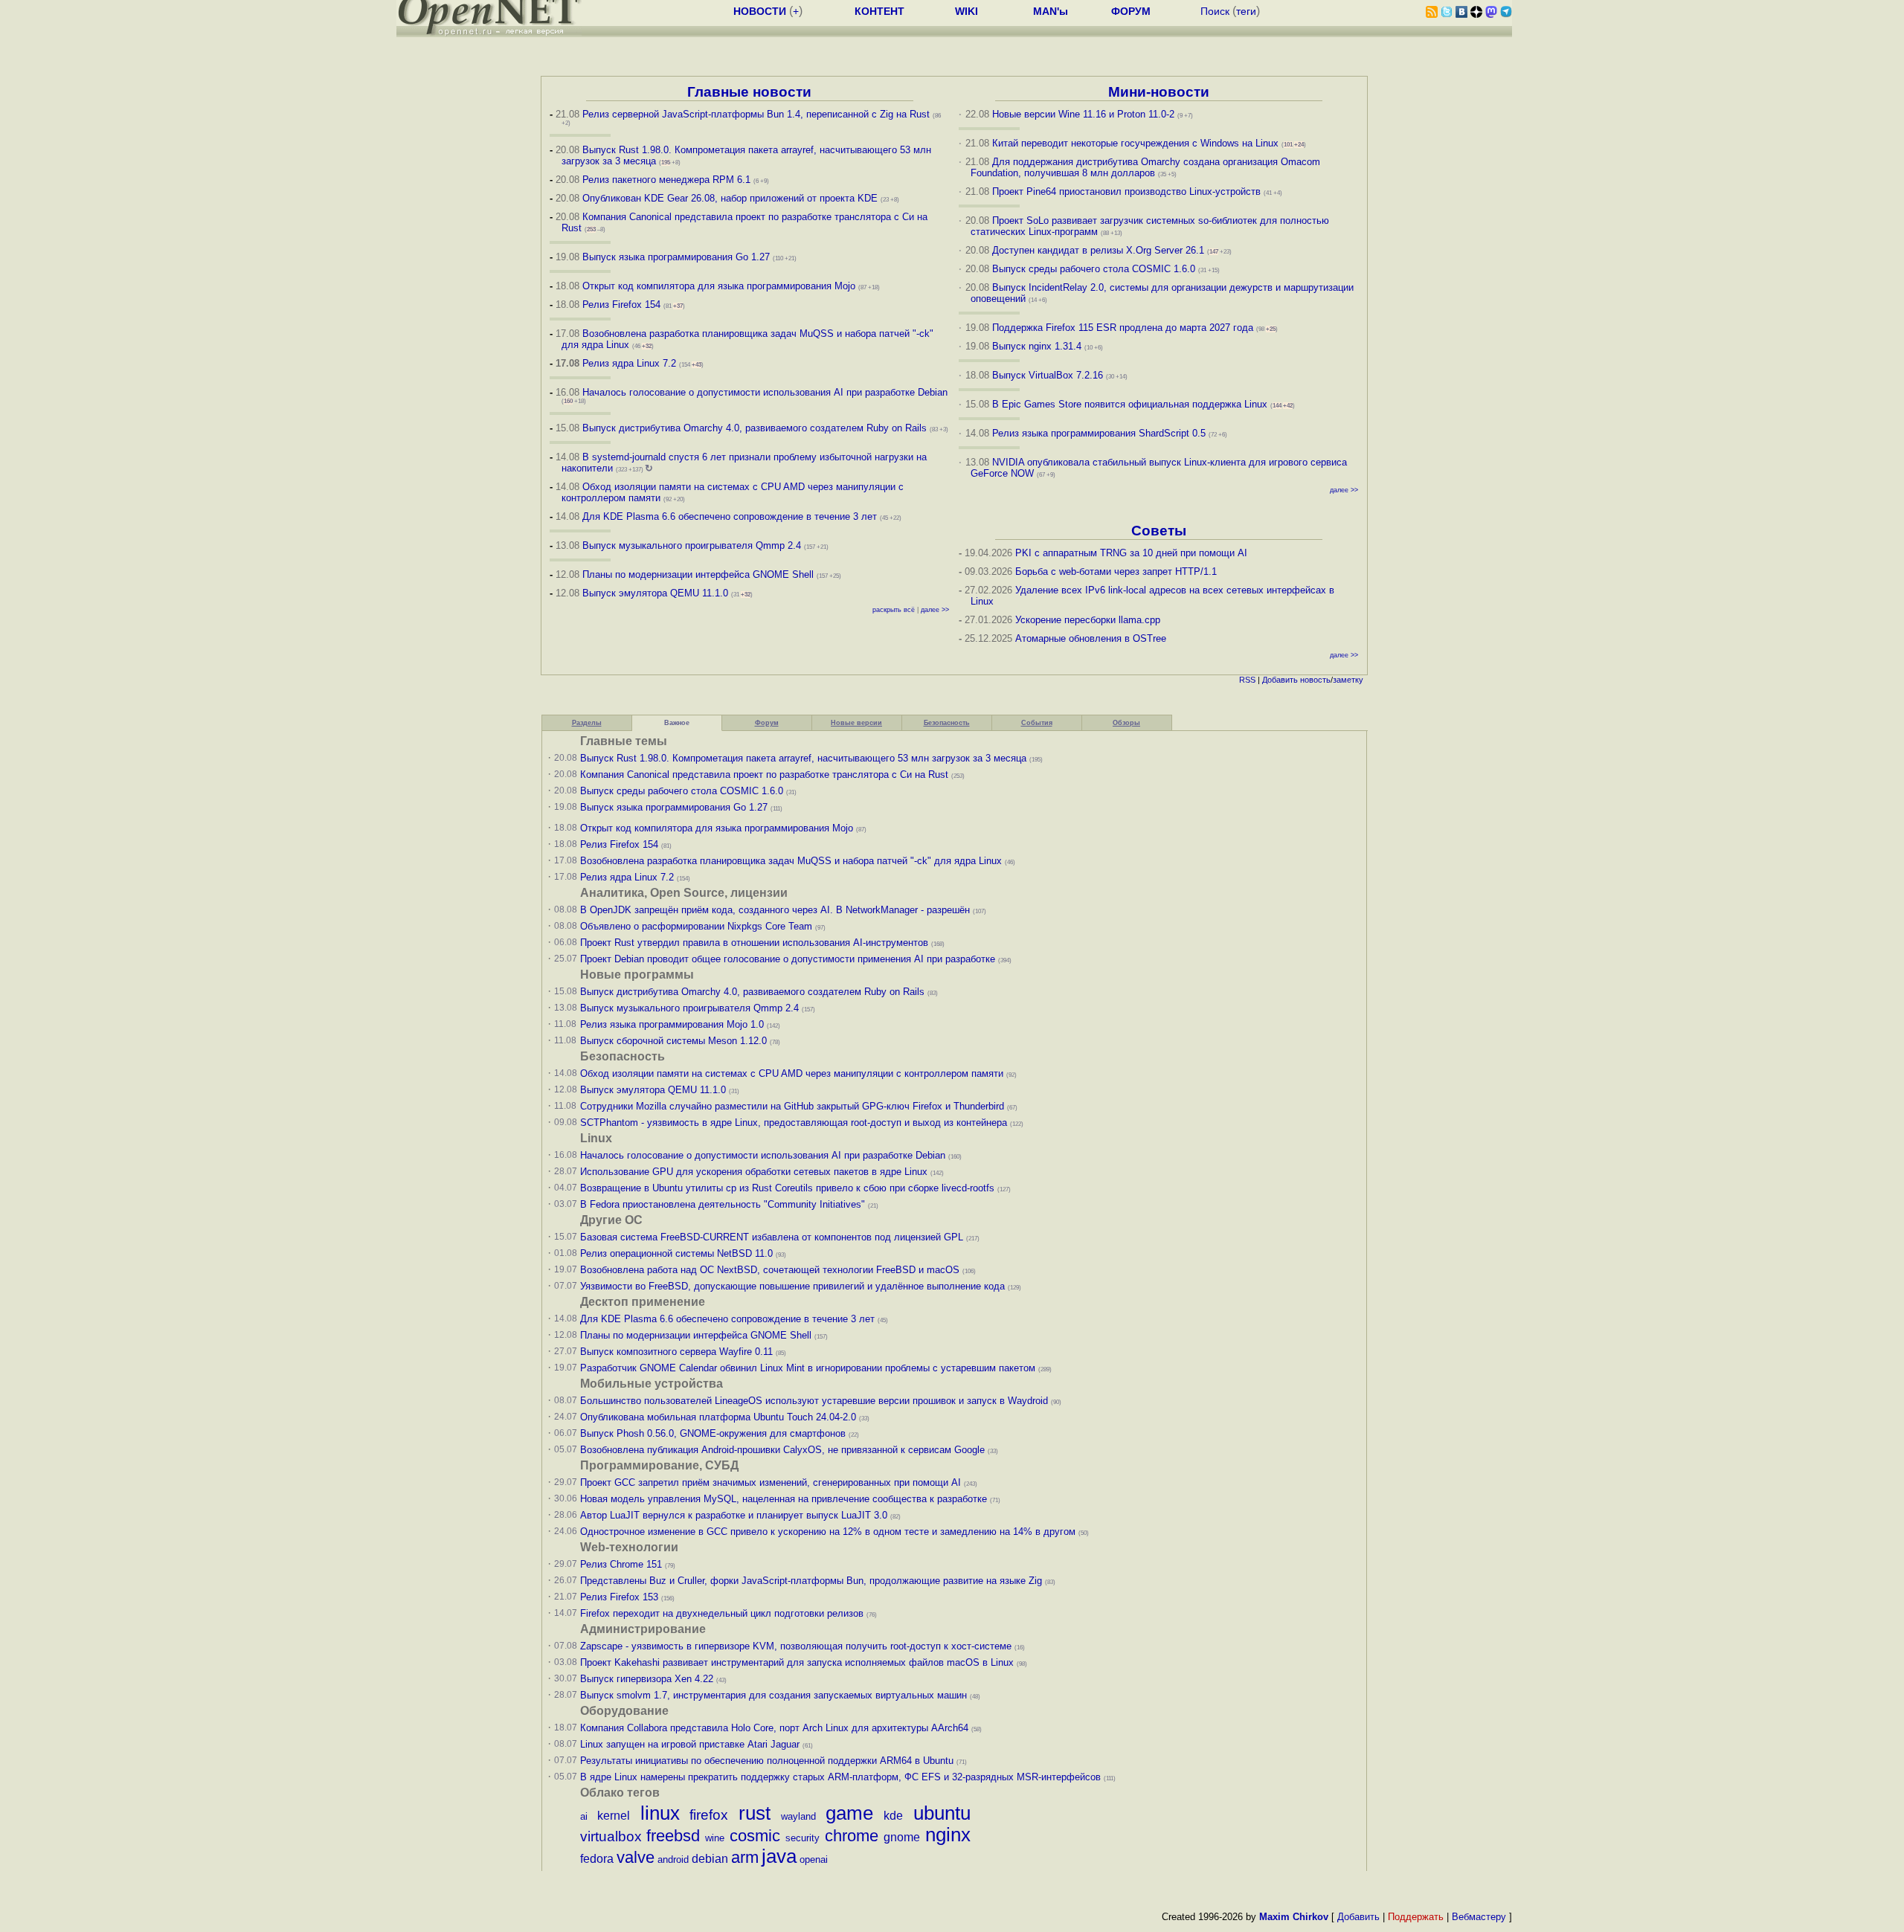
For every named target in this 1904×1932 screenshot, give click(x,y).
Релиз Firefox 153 (619, 1597)
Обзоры (1126, 723)
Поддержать (1416, 1917)
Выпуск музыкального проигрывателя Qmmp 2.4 (693, 545)
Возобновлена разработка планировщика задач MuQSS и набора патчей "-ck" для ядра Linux (791, 861)
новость (1315, 680)
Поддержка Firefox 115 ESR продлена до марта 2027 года (1124, 328)
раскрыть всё (894, 610)
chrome (852, 1836)
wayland (798, 1816)
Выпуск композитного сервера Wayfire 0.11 (678, 1352)
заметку (1348, 680)
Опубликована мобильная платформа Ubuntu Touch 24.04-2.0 (718, 1417)
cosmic (755, 1836)
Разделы (587, 723)
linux (660, 1813)
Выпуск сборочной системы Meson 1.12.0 (673, 1041)
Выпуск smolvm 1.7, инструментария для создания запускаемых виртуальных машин (773, 1695)
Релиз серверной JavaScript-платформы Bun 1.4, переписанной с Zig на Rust (756, 114)
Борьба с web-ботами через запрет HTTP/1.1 (1116, 571)
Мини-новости (1159, 92)
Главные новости (749, 92)
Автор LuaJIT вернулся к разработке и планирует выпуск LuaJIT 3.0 (734, 1515)
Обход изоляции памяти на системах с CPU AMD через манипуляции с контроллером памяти (792, 1073)
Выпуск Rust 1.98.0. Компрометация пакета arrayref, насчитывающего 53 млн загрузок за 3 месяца (803, 758)
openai (814, 1859)
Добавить (1280, 680)
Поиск (1215, 11)
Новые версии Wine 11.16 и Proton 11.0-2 (1083, 114)
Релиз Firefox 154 (621, 305)
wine (715, 1838)
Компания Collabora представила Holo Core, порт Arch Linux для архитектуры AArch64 (774, 1728)
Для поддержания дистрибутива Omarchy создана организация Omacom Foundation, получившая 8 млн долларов (1146, 167)
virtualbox (611, 1836)
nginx (948, 1835)
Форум (767, 723)
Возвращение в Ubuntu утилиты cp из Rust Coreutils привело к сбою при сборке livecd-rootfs (787, 1188)
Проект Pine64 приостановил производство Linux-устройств (1126, 191)
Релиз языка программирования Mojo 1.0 (672, 1024)
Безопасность (947, 723)
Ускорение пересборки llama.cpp (1088, 620)
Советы (1159, 531)
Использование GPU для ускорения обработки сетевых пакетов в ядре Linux (754, 1172)
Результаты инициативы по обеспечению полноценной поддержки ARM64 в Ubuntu (767, 1761)
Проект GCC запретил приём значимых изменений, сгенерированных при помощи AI (771, 1482)
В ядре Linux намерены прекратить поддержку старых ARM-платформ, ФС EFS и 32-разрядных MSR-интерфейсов (842, 1777)
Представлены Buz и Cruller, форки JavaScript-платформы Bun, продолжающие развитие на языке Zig (811, 1581)
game (849, 1813)
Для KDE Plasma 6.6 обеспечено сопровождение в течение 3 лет (730, 516)
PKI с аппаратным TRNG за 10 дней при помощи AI (1131, 553)
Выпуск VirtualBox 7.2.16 (1048, 375)
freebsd (673, 1836)
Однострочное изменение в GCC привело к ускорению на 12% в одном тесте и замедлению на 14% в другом (828, 1532)
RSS (1247, 680)
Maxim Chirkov (1294, 1917)
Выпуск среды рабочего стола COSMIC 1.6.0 (1095, 269)
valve (636, 1857)
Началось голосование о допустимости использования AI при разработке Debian (765, 392)
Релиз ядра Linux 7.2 (629, 363)
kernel (614, 1816)
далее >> (935, 610)
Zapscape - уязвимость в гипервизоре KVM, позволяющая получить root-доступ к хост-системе (796, 1646)
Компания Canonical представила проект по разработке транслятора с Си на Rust (764, 775)
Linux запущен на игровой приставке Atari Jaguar (690, 1744)
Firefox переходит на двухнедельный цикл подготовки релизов (722, 1613)
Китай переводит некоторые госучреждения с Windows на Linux (1135, 143)
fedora (597, 1859)
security (803, 1838)
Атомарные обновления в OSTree (1091, 638)
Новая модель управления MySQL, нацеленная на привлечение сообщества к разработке (784, 1499)
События (1037, 723)
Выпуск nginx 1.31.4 (1037, 346)
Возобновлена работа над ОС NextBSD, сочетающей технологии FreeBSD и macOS (770, 1270)
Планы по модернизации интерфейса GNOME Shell (698, 574)
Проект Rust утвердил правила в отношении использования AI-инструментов (754, 943)
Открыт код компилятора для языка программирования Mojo (719, 286)
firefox (709, 1815)
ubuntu (942, 1813)
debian (710, 1859)
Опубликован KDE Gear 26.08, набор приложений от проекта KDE (731, 198)
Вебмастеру (1479, 1917)
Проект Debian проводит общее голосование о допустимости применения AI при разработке (788, 959)
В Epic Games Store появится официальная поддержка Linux (1130, 404)
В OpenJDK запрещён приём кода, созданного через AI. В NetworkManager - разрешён (775, 910)
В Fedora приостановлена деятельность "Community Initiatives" (723, 1204)
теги (1246, 11)
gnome (902, 1837)
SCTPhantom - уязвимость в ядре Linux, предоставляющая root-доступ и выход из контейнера (794, 1123)
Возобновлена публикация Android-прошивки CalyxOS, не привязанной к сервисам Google (782, 1450)
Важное (677, 723)
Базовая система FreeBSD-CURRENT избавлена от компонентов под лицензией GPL (772, 1237)
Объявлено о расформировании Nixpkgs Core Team (696, 926)
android (673, 1859)
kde (893, 1816)
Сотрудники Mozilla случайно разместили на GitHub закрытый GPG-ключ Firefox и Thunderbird (792, 1106)
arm (745, 1857)
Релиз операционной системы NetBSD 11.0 (676, 1253)
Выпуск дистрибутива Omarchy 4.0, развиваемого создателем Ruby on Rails (756, 428)
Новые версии (856, 723)
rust (755, 1813)
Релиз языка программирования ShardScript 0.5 (1099, 433)
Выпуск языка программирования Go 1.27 (676, 257)
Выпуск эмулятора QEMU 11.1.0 (655, 593)
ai (584, 1816)
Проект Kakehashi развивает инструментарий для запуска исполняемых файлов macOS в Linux (797, 1662)
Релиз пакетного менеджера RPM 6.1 (666, 180)
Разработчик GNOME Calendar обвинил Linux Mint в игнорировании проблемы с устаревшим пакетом (808, 1368)
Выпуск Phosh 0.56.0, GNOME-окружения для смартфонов (714, 1433)
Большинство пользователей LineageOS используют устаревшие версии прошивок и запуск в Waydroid (814, 1401)
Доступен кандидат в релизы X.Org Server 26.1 (1098, 250)
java (779, 1856)
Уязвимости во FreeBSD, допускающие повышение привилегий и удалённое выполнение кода (792, 1286)
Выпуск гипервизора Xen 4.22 (647, 1679)
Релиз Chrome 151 (621, 1564)
